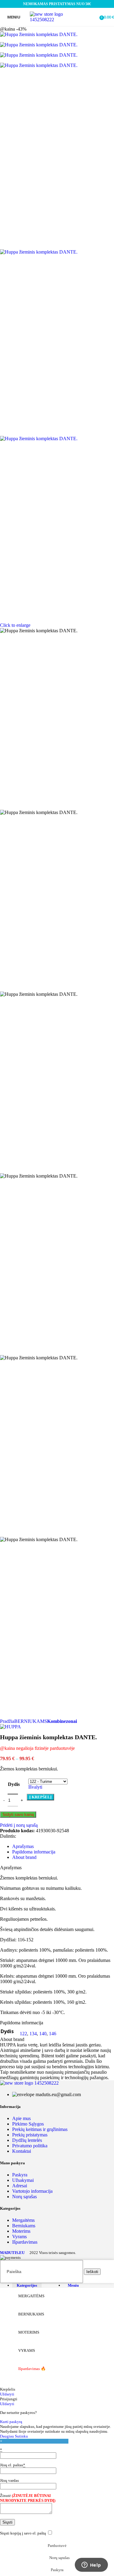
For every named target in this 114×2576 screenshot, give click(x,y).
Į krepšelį (40, 1797)
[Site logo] (57, 20)
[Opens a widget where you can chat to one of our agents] (91, 2565)
